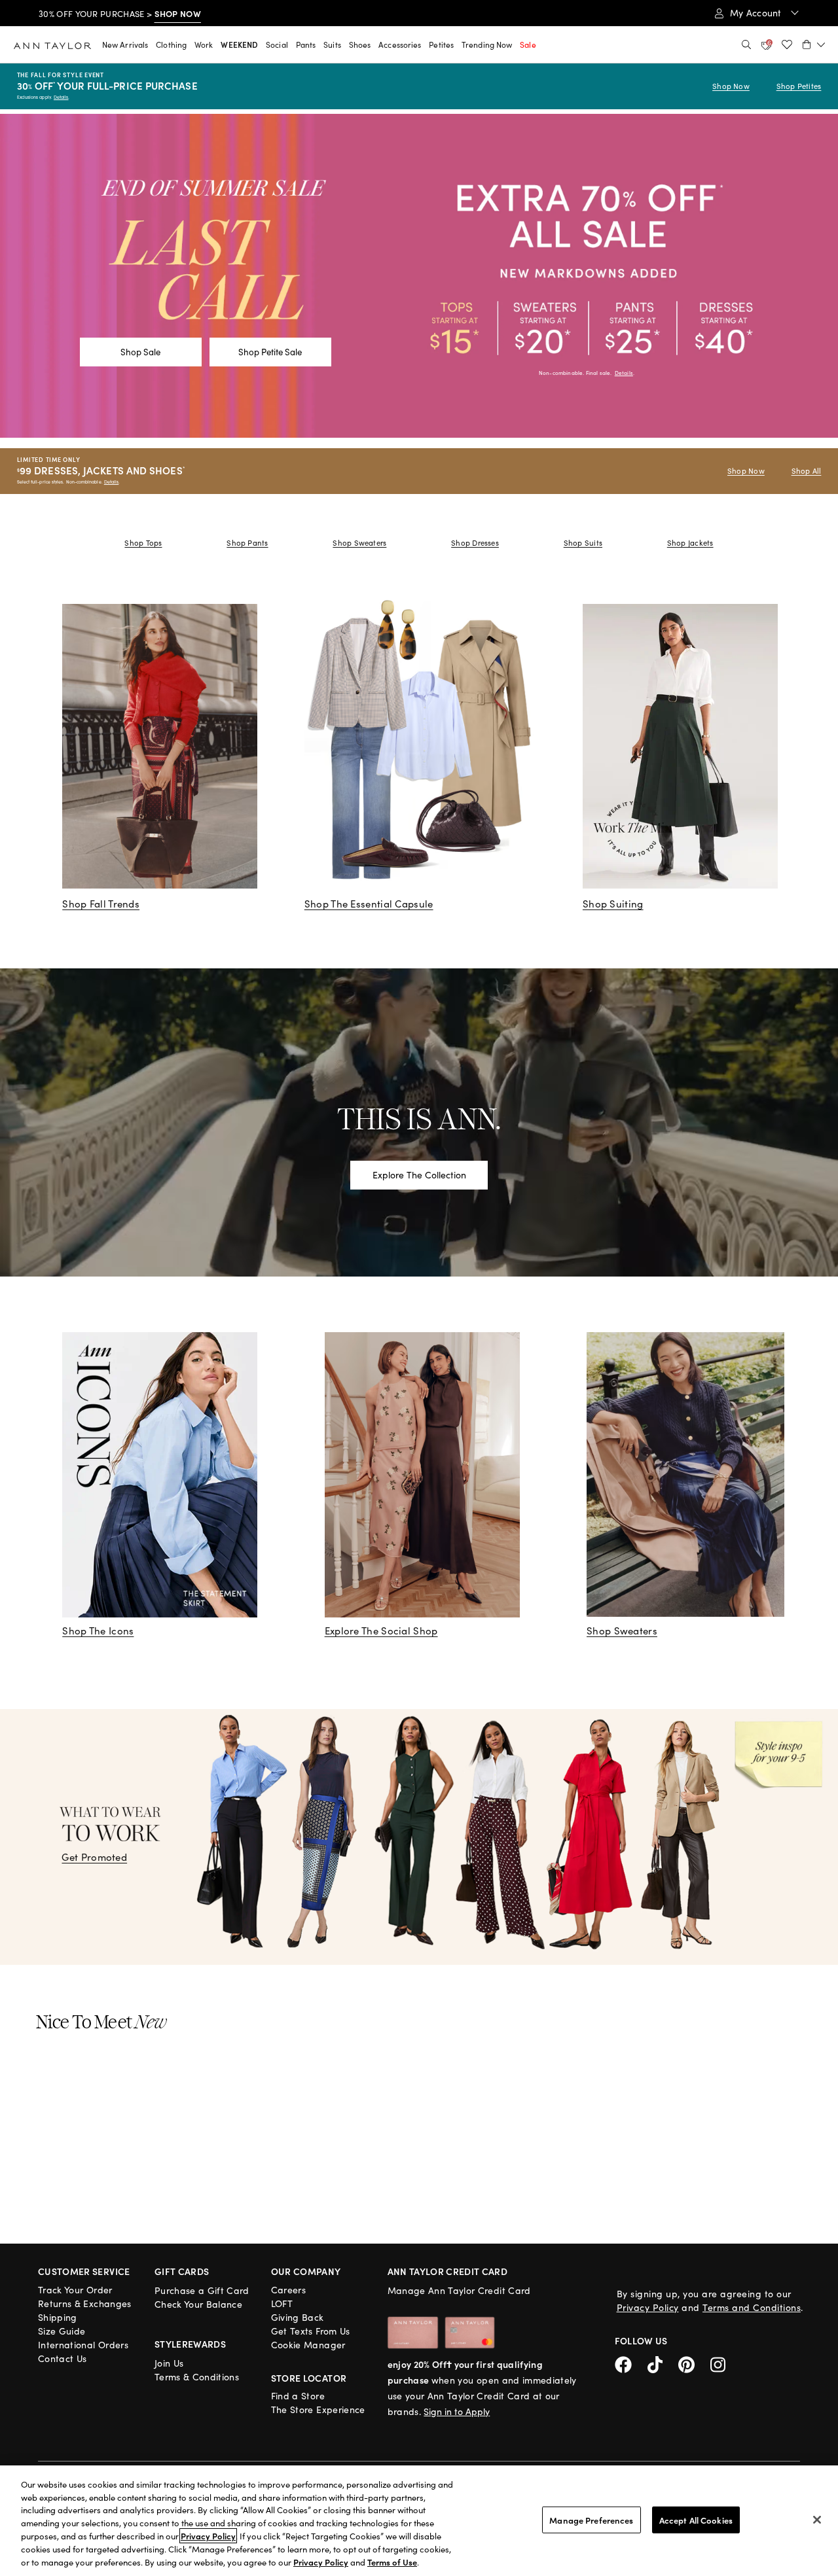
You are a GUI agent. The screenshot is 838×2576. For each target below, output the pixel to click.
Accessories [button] (400, 44)
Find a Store (298, 2396)
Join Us (169, 2363)
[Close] (817, 2520)
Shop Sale (140, 352)
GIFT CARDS (182, 2271)
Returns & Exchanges (85, 2303)
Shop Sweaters (359, 543)
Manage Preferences (591, 2519)
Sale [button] (528, 44)
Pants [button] (306, 44)
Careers (288, 2290)
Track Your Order (75, 2290)
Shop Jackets (690, 543)
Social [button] (277, 44)
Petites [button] (441, 44)
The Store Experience (318, 2409)
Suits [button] (332, 44)
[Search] (746, 44)
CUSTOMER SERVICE (84, 2271)
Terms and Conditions (752, 2307)
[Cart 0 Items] (814, 44)
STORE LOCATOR (309, 2378)
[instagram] (723, 2363)
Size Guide (62, 2331)
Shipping (58, 2317)
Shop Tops (143, 543)
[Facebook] (631, 2363)
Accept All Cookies (696, 2519)
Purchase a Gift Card (202, 2290)
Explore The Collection (419, 1175)
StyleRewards (190, 2344)
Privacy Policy (648, 2307)
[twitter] (663, 2363)
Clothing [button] (171, 44)
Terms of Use (392, 2562)
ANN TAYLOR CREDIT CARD (448, 2271)
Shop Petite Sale (270, 352)
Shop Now (731, 86)
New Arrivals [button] (125, 44)
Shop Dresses (475, 543)
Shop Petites (799, 86)
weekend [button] (239, 44)
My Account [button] (757, 13)
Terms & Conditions (197, 2377)
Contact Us (63, 2358)
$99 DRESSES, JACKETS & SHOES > (131, 14)
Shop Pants (247, 543)
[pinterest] (694, 2363)
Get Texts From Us (311, 2331)
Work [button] (204, 44)
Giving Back (298, 2317)
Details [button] (624, 373)
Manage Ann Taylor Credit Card (459, 2290)
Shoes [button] (360, 44)
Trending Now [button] (487, 44)
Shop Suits (583, 543)
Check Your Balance (198, 2304)
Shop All (807, 471)
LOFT (282, 2303)
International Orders (83, 2345)
